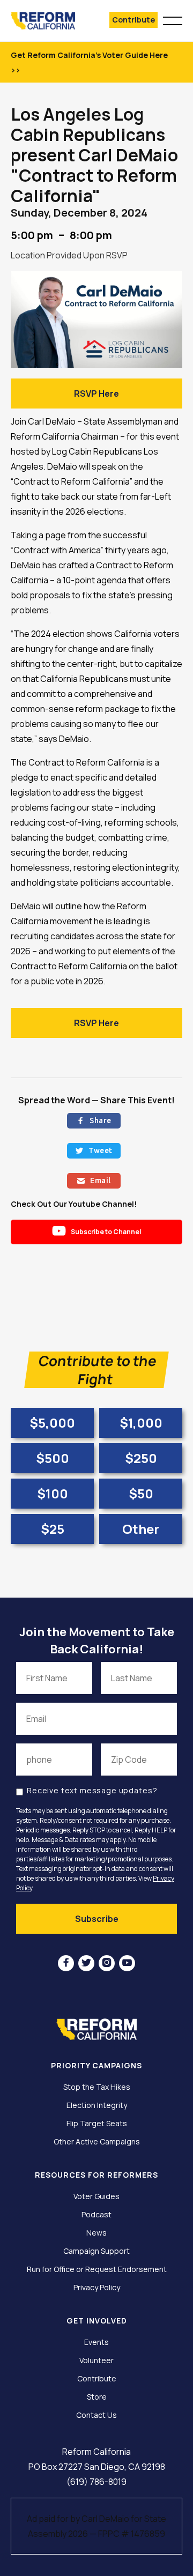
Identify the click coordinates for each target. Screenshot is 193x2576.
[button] (173, 19)
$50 (141, 1493)
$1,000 (141, 1423)
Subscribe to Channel (97, 1231)
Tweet (94, 1150)
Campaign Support (96, 2251)
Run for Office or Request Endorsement (97, 2269)
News (96, 2233)
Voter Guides (96, 2196)
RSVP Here (96, 394)
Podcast (96, 2215)
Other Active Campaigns (97, 2142)
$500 (53, 1458)
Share (94, 1120)
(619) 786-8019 (96, 2482)
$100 (53, 1493)
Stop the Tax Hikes (97, 2087)
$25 (53, 1529)
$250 (141, 1458)
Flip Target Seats (97, 2124)
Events (96, 2342)
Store (97, 2397)
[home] (49, 21)
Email (94, 1181)
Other (141, 1529)
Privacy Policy (97, 2288)
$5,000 (52, 1423)
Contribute (133, 20)
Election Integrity (97, 2105)
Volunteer (96, 2360)
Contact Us (96, 2415)
